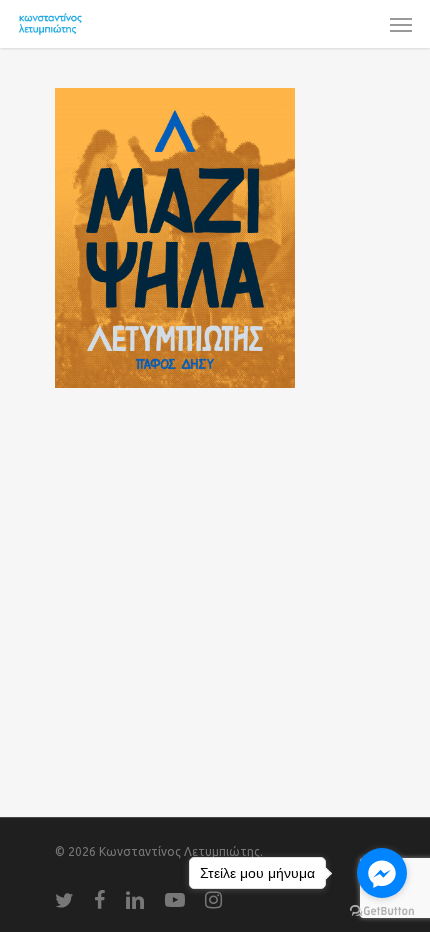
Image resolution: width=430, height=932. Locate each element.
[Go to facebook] (382, 873)
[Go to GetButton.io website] (382, 911)
